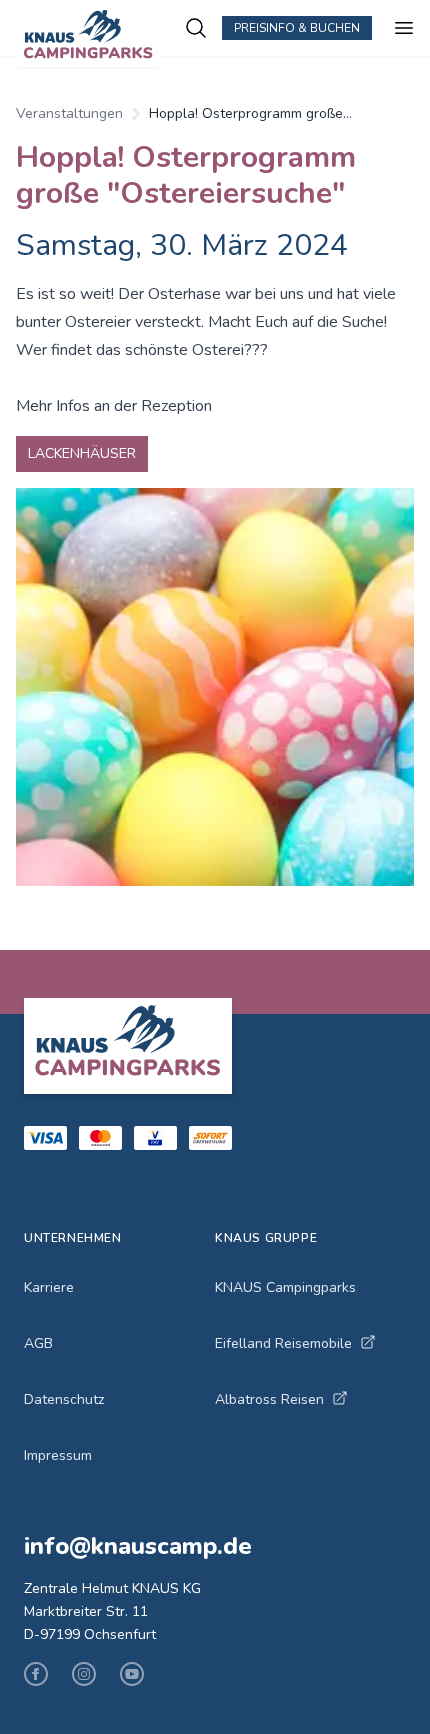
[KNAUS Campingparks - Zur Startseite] (100, 36)
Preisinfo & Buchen (297, 28)
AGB (38, 1343)
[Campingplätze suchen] (196, 28)
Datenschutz (64, 1399)
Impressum (58, 1455)
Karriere (49, 1287)
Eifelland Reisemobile (283, 1343)
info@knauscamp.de (138, 1546)
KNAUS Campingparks (285, 1287)
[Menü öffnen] (404, 28)
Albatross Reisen (269, 1399)
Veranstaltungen (69, 113)
